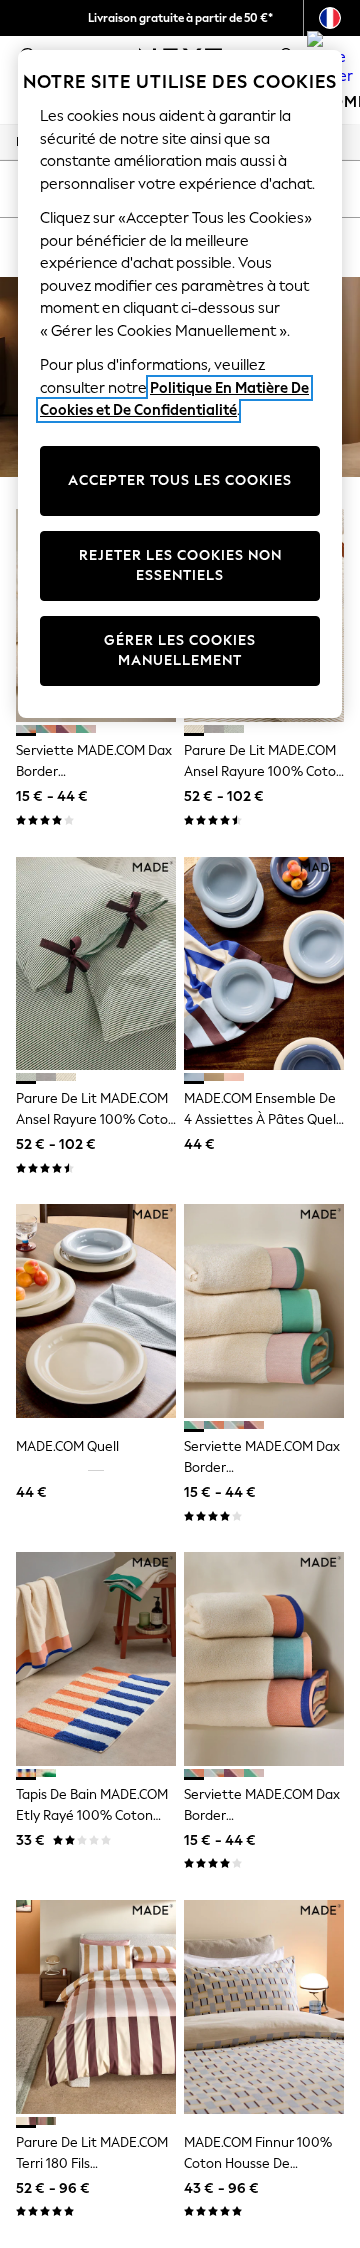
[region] (180, 384)
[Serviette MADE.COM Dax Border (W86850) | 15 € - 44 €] (264, 1310)
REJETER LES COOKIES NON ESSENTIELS (180, 565)
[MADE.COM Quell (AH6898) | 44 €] (96, 1310)
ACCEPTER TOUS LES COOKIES (180, 480)
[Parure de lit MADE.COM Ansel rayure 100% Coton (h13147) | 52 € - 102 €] (96, 963)
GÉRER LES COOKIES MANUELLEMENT (180, 650)
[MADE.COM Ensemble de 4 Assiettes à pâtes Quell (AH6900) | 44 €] (264, 963)
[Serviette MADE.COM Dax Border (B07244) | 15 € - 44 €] (264, 1658)
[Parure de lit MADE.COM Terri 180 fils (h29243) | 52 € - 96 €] (96, 2006)
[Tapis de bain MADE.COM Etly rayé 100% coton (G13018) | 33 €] (96, 1658)
